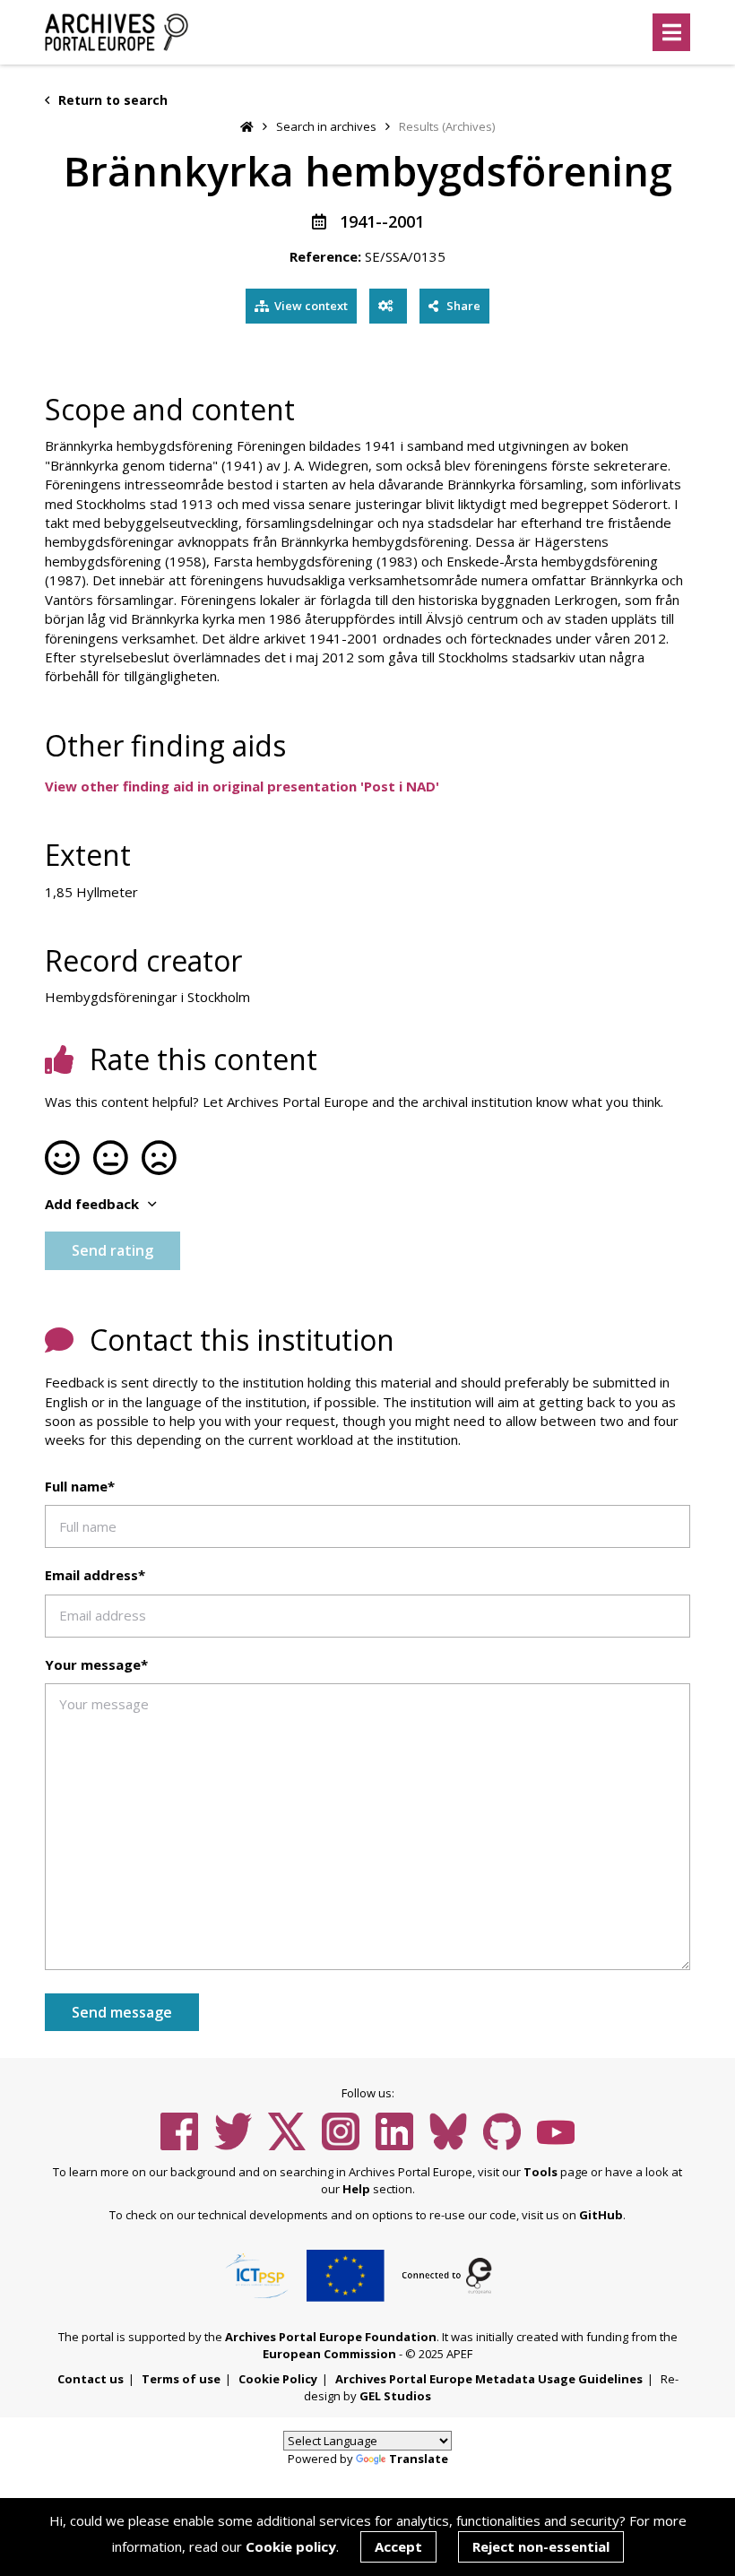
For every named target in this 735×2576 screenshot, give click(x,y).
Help (356, 2189)
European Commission (329, 2354)
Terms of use (181, 2379)
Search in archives (326, 126)
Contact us (91, 2379)
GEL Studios (395, 2396)
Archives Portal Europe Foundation (331, 2337)
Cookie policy (291, 2546)
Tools (540, 2172)
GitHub (601, 2215)
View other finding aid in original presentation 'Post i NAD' (242, 786)
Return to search (111, 100)
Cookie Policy (278, 2379)
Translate (419, 2459)
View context (311, 306)
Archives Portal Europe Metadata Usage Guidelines (489, 2379)
